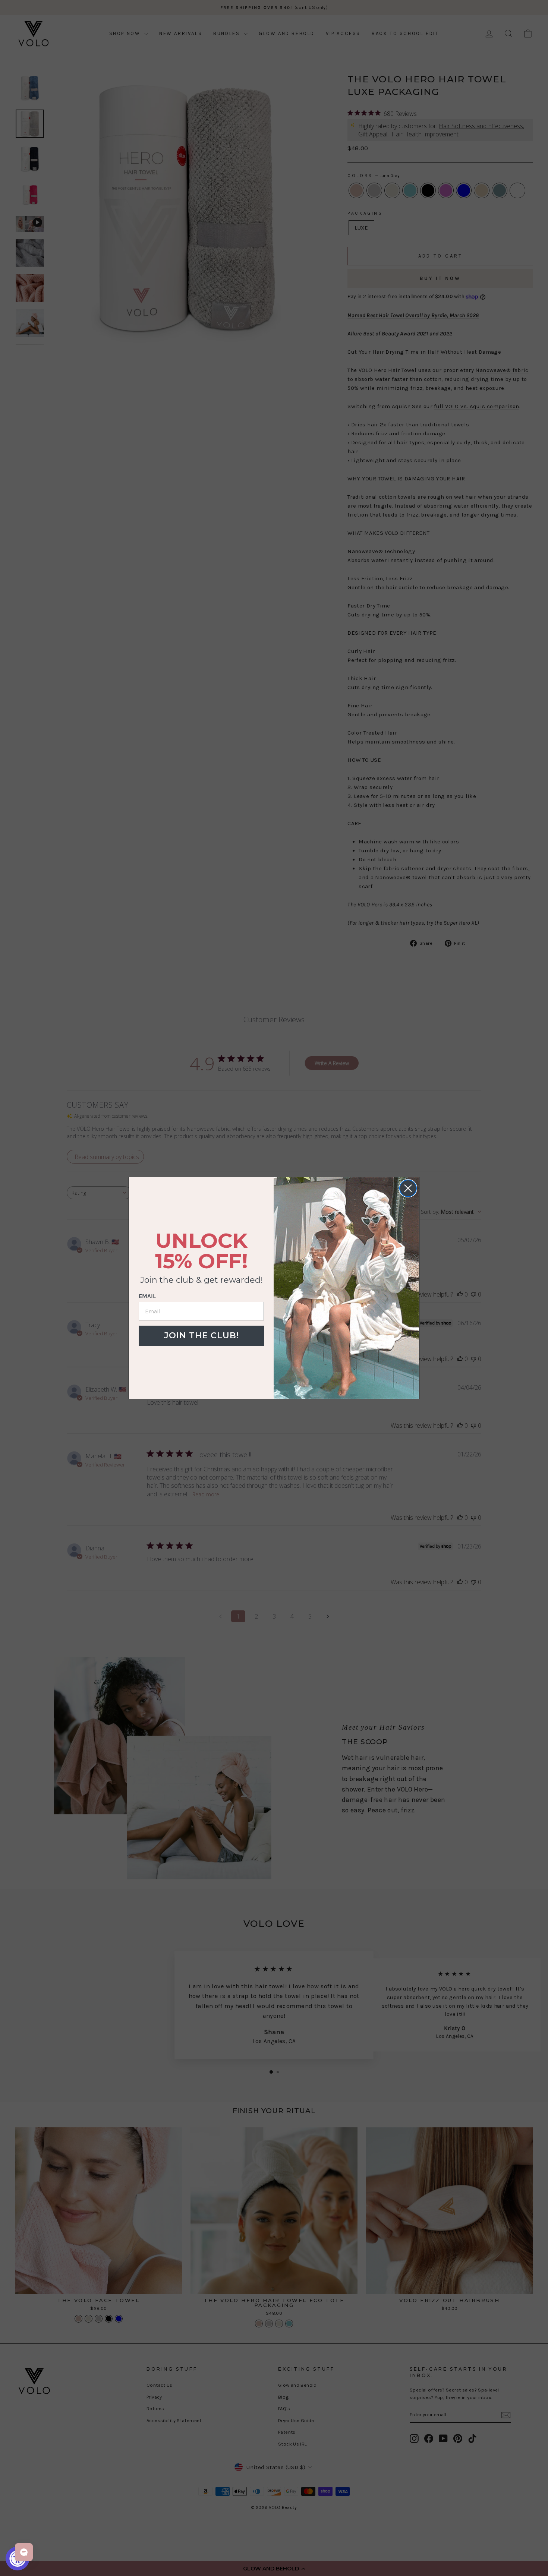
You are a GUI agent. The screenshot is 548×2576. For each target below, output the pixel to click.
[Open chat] (24, 2552)
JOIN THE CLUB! (201, 1336)
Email (147, 1296)
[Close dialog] (408, 1188)
